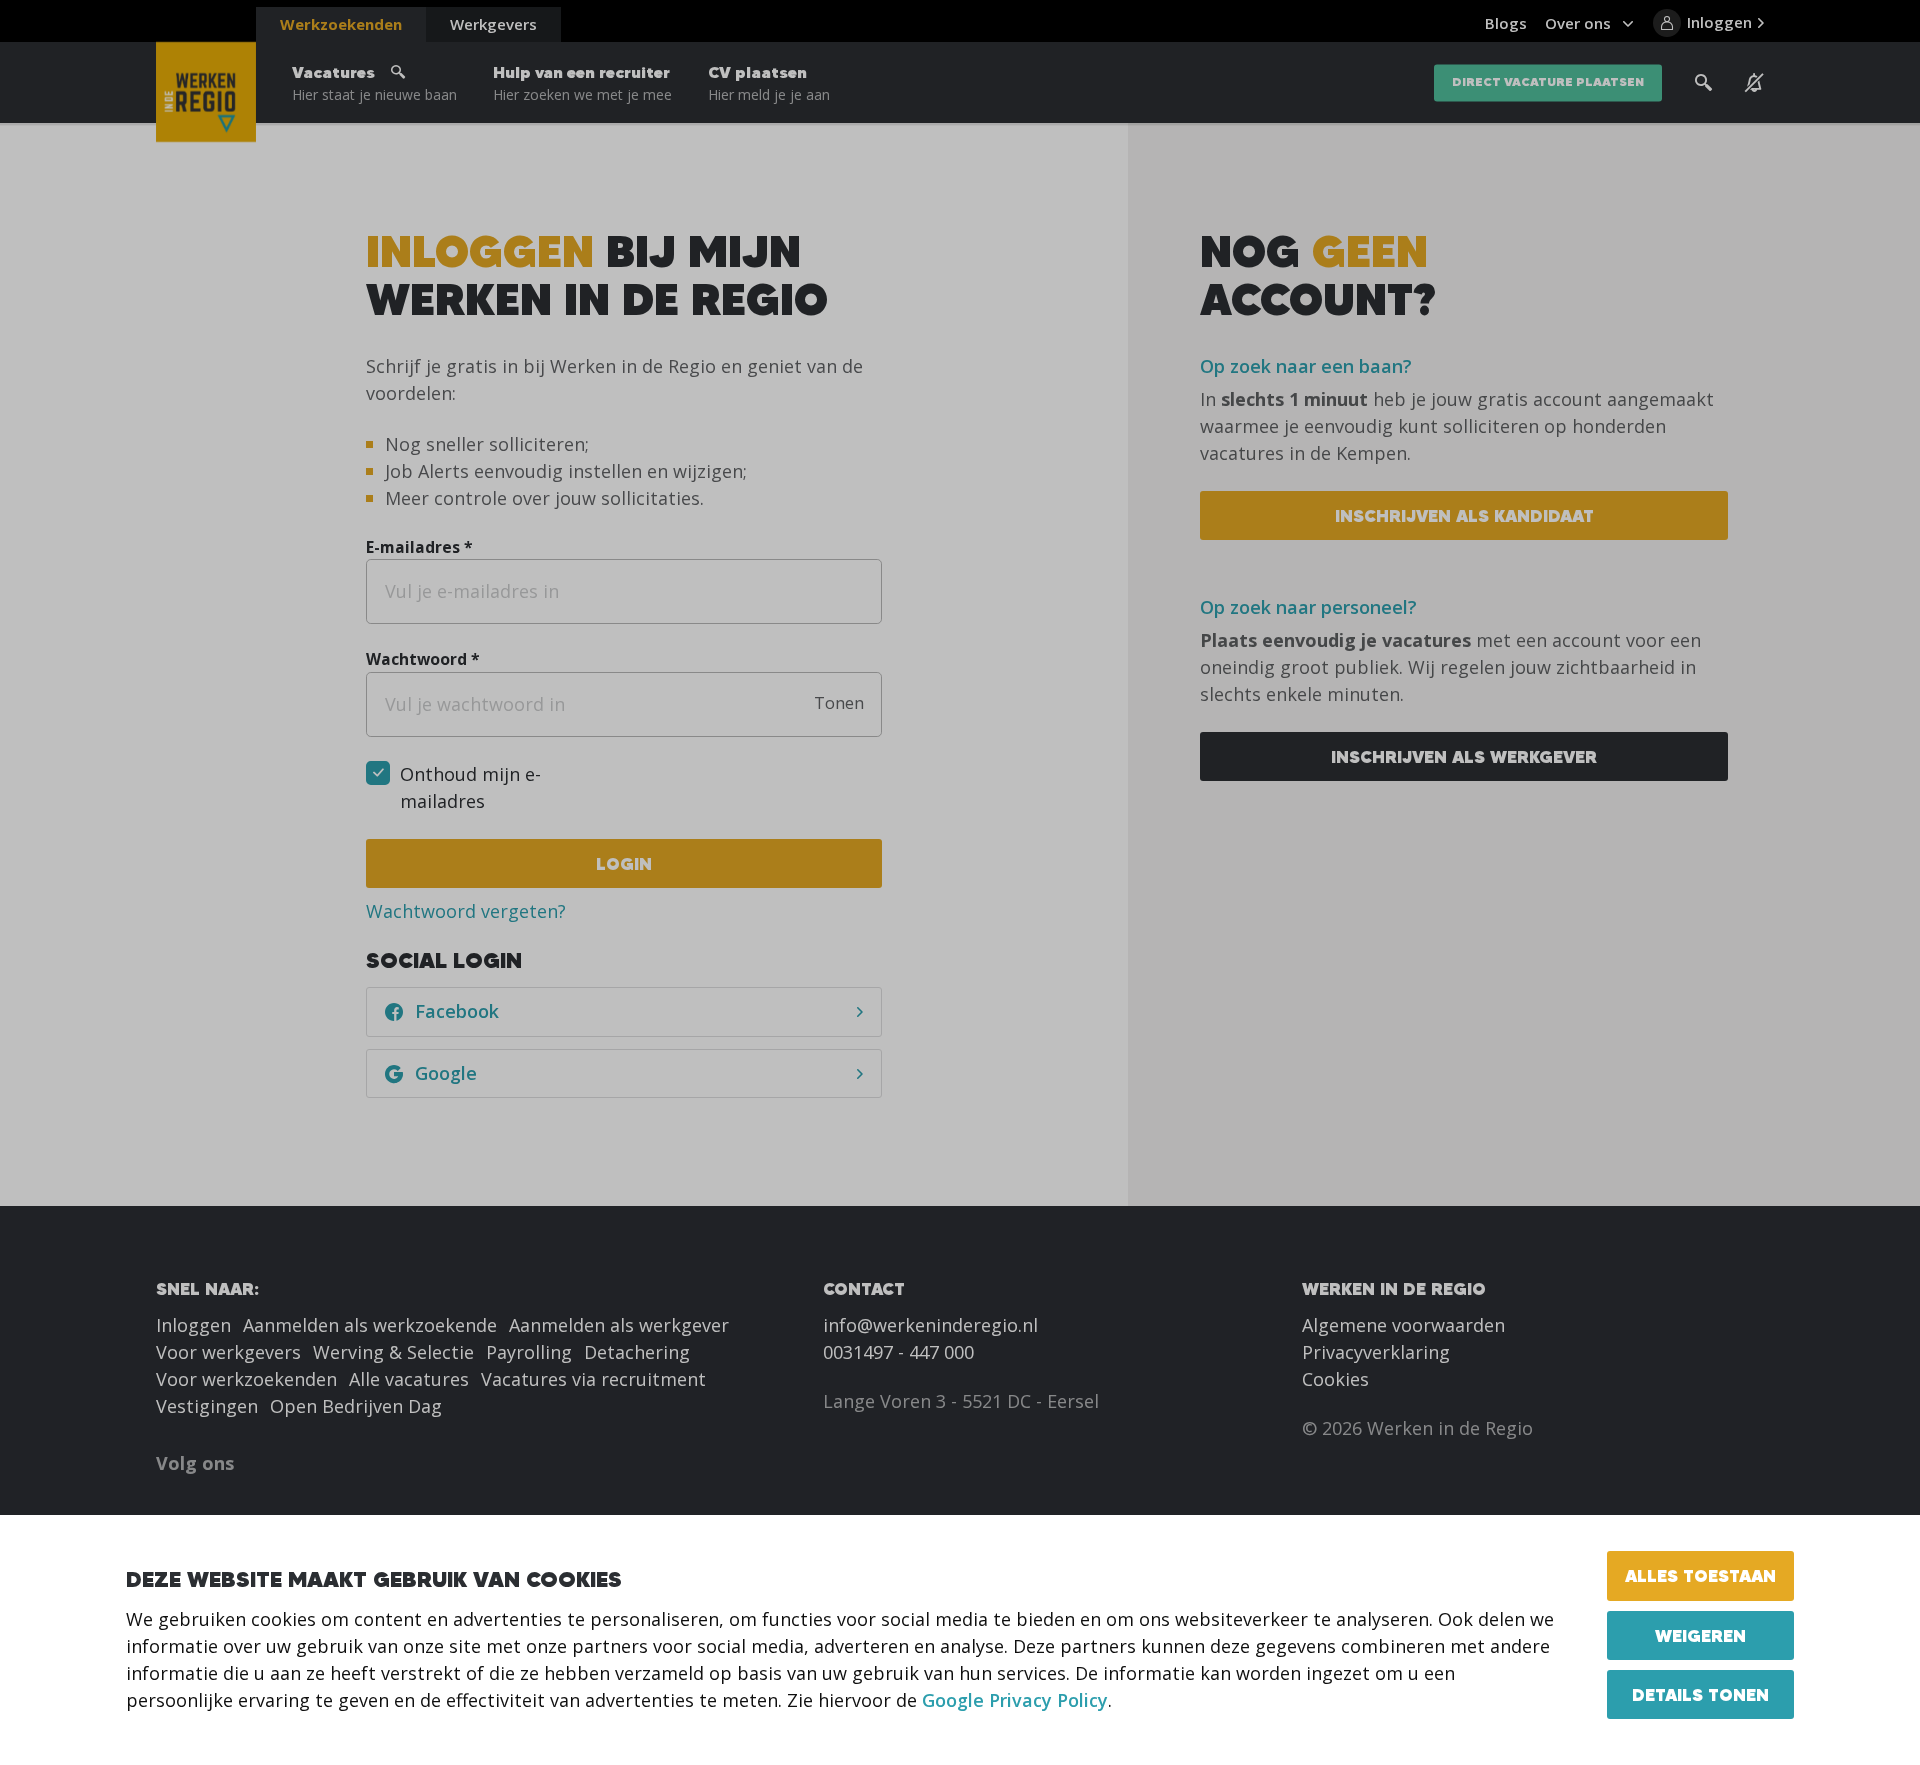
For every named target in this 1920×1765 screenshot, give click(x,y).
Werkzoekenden (341, 24)
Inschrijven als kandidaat (1464, 515)
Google (446, 1073)
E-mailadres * (419, 547)
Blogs (1506, 23)
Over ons (1578, 23)
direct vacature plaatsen (1548, 82)
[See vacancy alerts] (1754, 83)
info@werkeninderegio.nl (930, 1325)
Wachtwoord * (423, 659)
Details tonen (1700, 1694)
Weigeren (1700, 1635)
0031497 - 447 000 (898, 1352)
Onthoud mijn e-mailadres (470, 787)
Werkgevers (493, 24)
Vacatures (374, 83)
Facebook (457, 1011)
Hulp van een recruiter (582, 83)
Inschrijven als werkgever (1464, 756)
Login (624, 863)
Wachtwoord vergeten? (466, 911)
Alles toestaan (1700, 1575)
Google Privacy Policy (1015, 1700)
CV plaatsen (769, 83)
